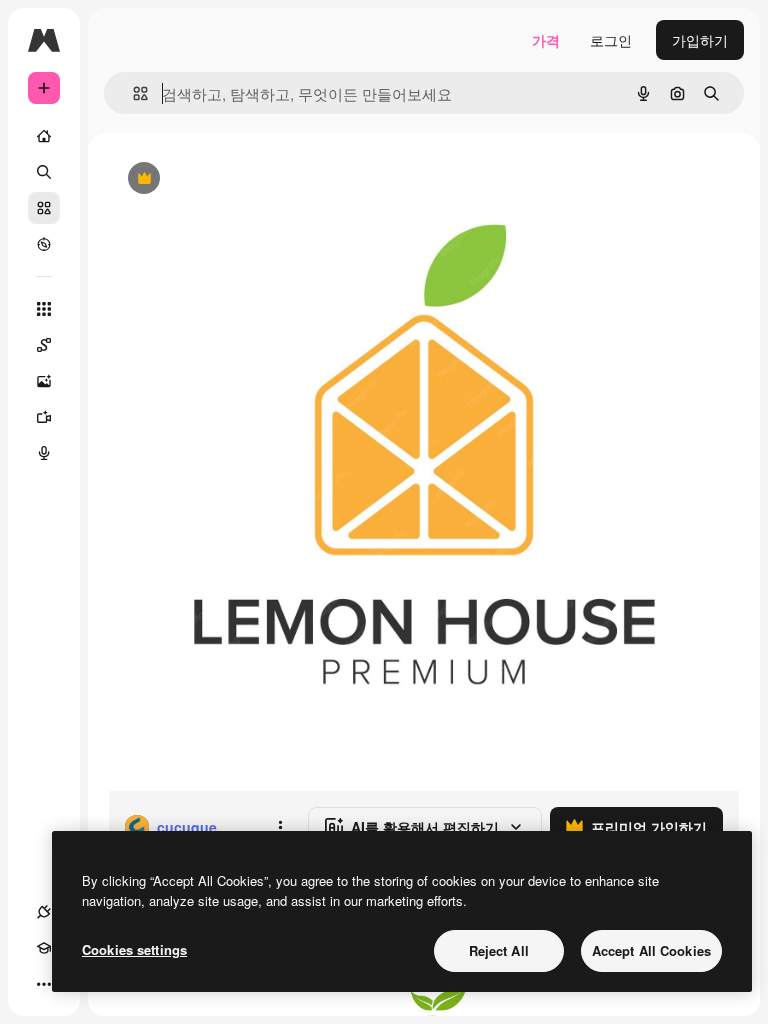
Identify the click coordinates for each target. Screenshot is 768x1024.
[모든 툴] (44, 309)
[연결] (44, 912)
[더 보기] (44, 984)
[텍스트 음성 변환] (44, 453)
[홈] (44, 136)
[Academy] (44, 948)
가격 (546, 40)
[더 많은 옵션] (280, 827)
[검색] (44, 172)
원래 (223, 179)
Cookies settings (134, 949)
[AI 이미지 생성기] (44, 381)
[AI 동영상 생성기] (44, 417)
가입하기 (700, 40)
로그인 (611, 40)
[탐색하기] (44, 244)
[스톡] (44, 208)
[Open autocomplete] (132, 93)
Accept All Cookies (651, 950)
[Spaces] (44, 345)
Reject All (499, 950)
